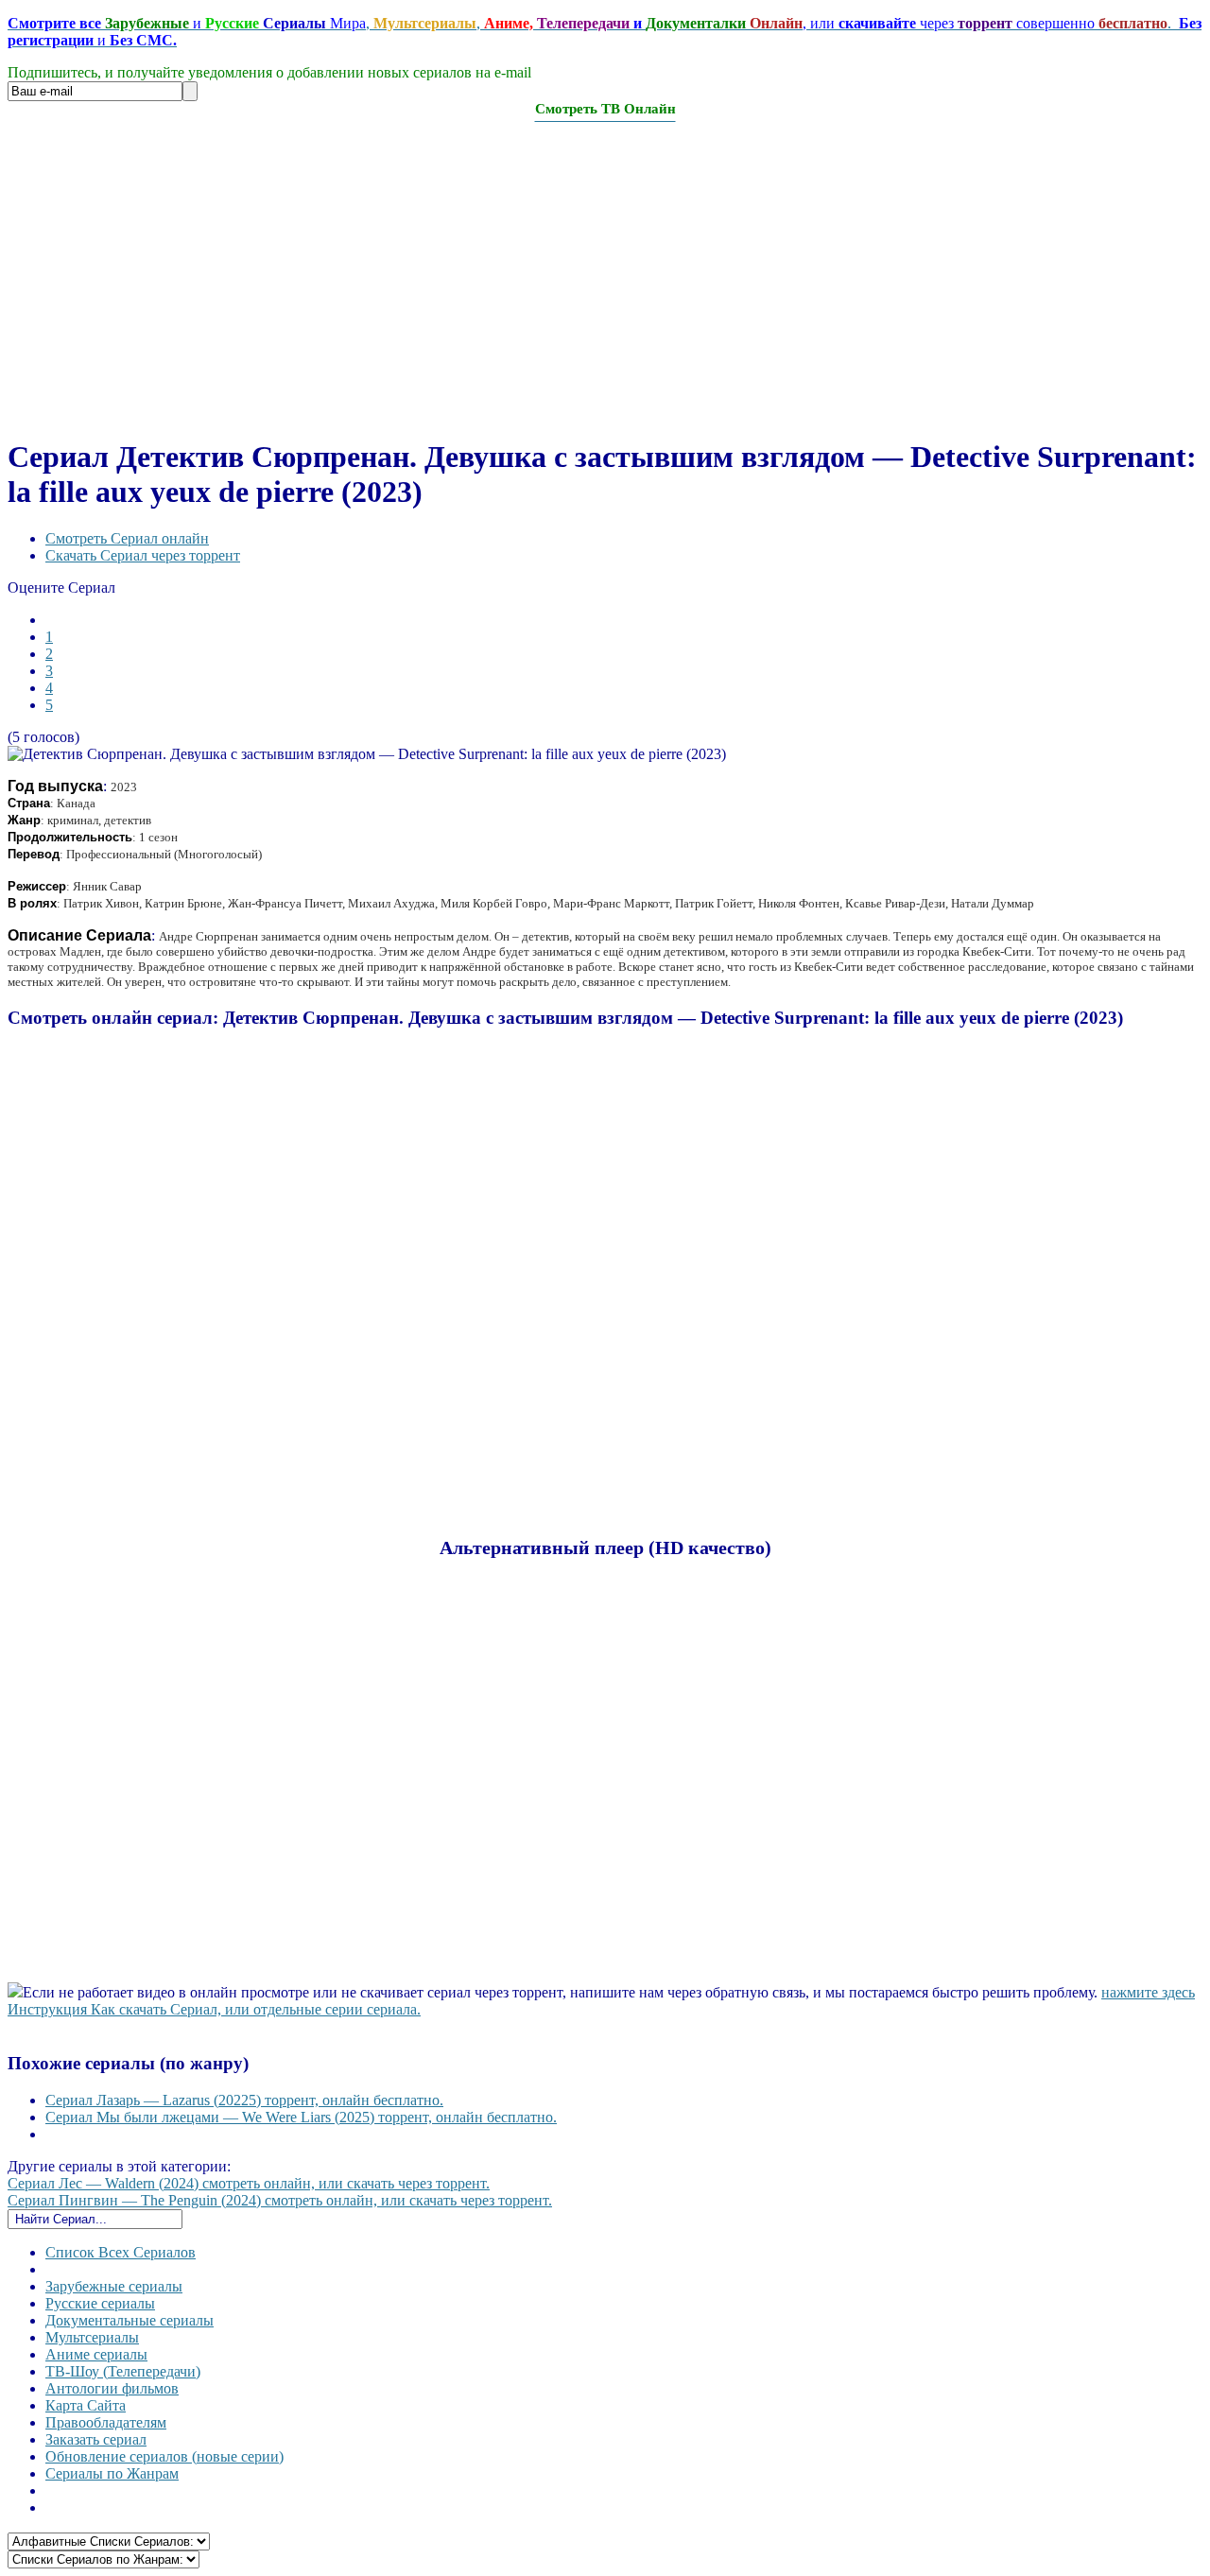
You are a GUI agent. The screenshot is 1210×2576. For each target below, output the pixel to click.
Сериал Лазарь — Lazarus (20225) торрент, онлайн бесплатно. (244, 2100)
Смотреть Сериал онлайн (127, 538)
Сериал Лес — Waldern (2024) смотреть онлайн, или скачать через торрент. (249, 2183)
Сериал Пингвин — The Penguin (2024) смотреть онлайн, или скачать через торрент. (280, 2200)
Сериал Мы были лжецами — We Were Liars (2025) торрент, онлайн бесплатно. (301, 2117)
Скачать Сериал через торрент (143, 555)
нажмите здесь (1148, 1992)
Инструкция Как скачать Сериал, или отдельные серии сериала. (214, 2009)
